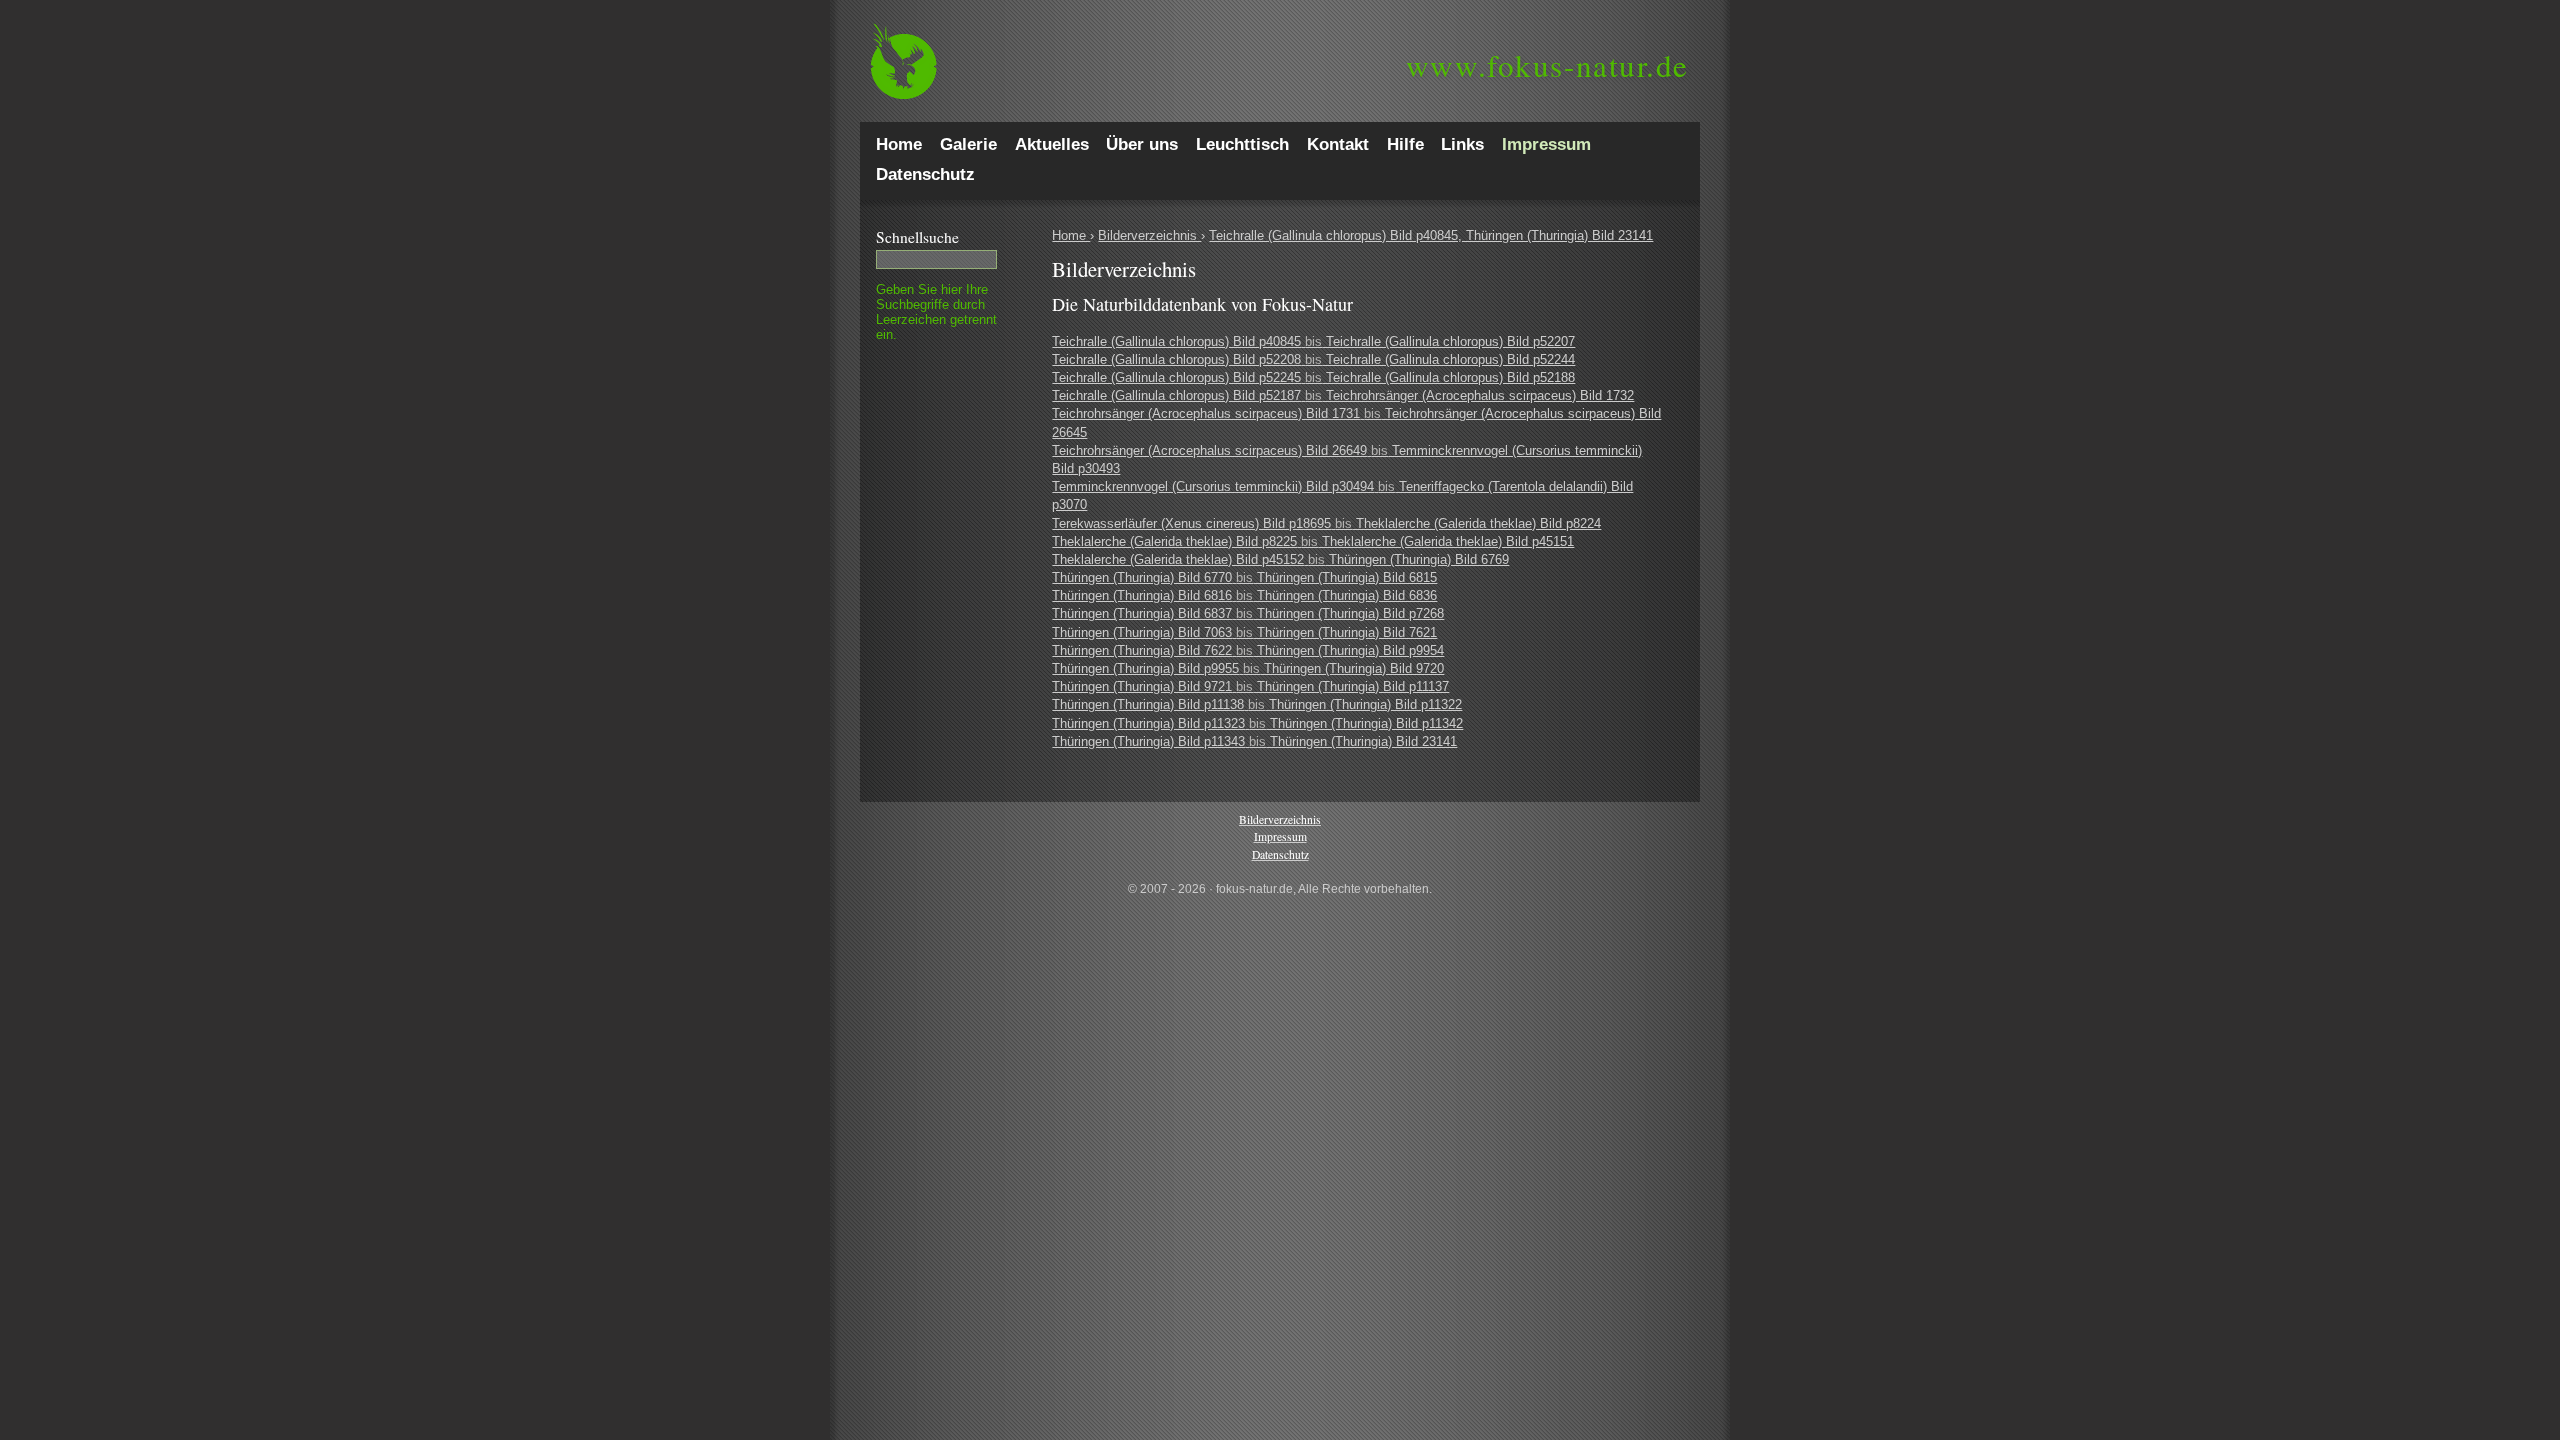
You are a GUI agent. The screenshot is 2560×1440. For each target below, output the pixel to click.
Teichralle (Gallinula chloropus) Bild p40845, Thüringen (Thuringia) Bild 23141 (1431, 235)
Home (1071, 235)
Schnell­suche (917, 237)
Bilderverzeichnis (1149, 235)
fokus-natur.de (1547, 65)
